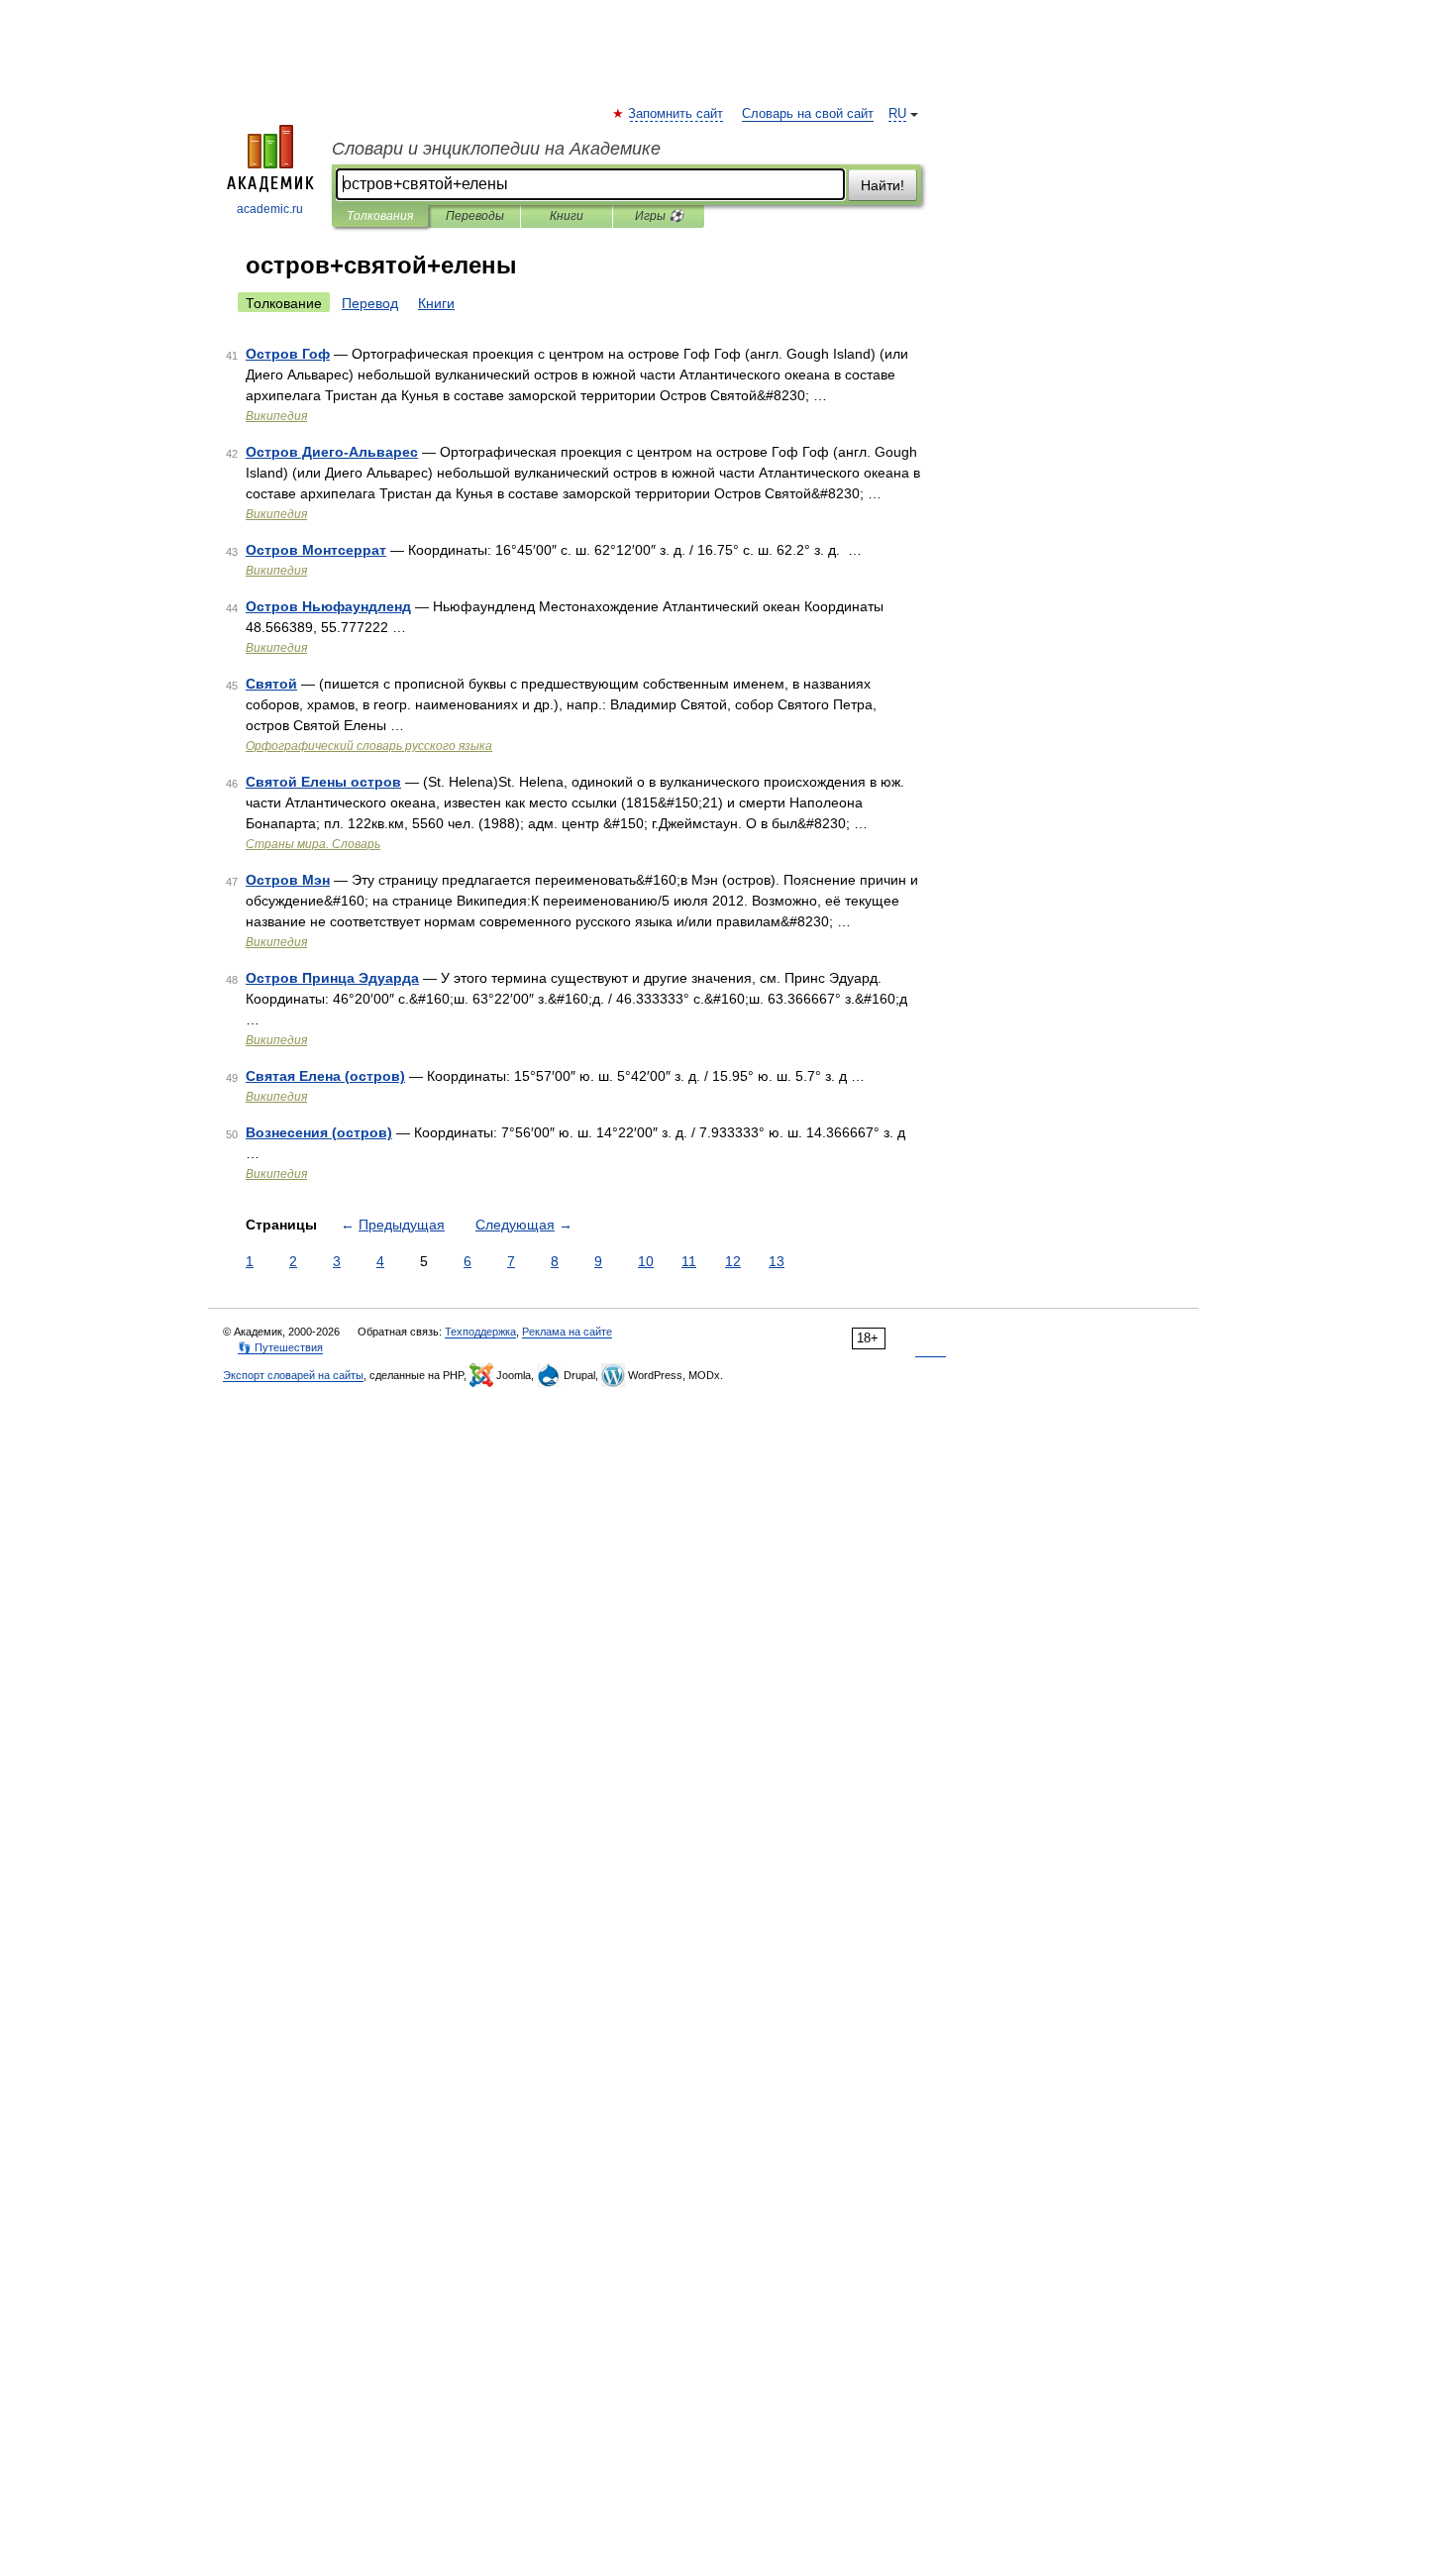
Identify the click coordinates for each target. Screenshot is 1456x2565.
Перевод (370, 303)
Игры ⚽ (659, 216)
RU (897, 114)
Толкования (380, 216)
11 (689, 1261)
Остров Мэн (288, 880)
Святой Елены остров (323, 782)
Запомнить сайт (676, 114)
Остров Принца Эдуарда (332, 978)
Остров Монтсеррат (316, 550)
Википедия (276, 416)
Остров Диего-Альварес (332, 452)
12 (733, 1261)
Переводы (475, 216)
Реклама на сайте (567, 1332)
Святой (271, 684)
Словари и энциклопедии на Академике (496, 149)
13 (777, 1261)
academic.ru (270, 209)
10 (646, 1261)
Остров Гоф (288, 354)
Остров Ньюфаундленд (328, 606)
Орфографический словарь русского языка (369, 746)
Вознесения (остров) (319, 1132)
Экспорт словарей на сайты (293, 1375)
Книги (567, 216)
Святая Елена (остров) (325, 1076)
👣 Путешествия (280, 1347)
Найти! (883, 185)
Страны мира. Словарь (313, 844)
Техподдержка (480, 1332)
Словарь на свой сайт (808, 114)
